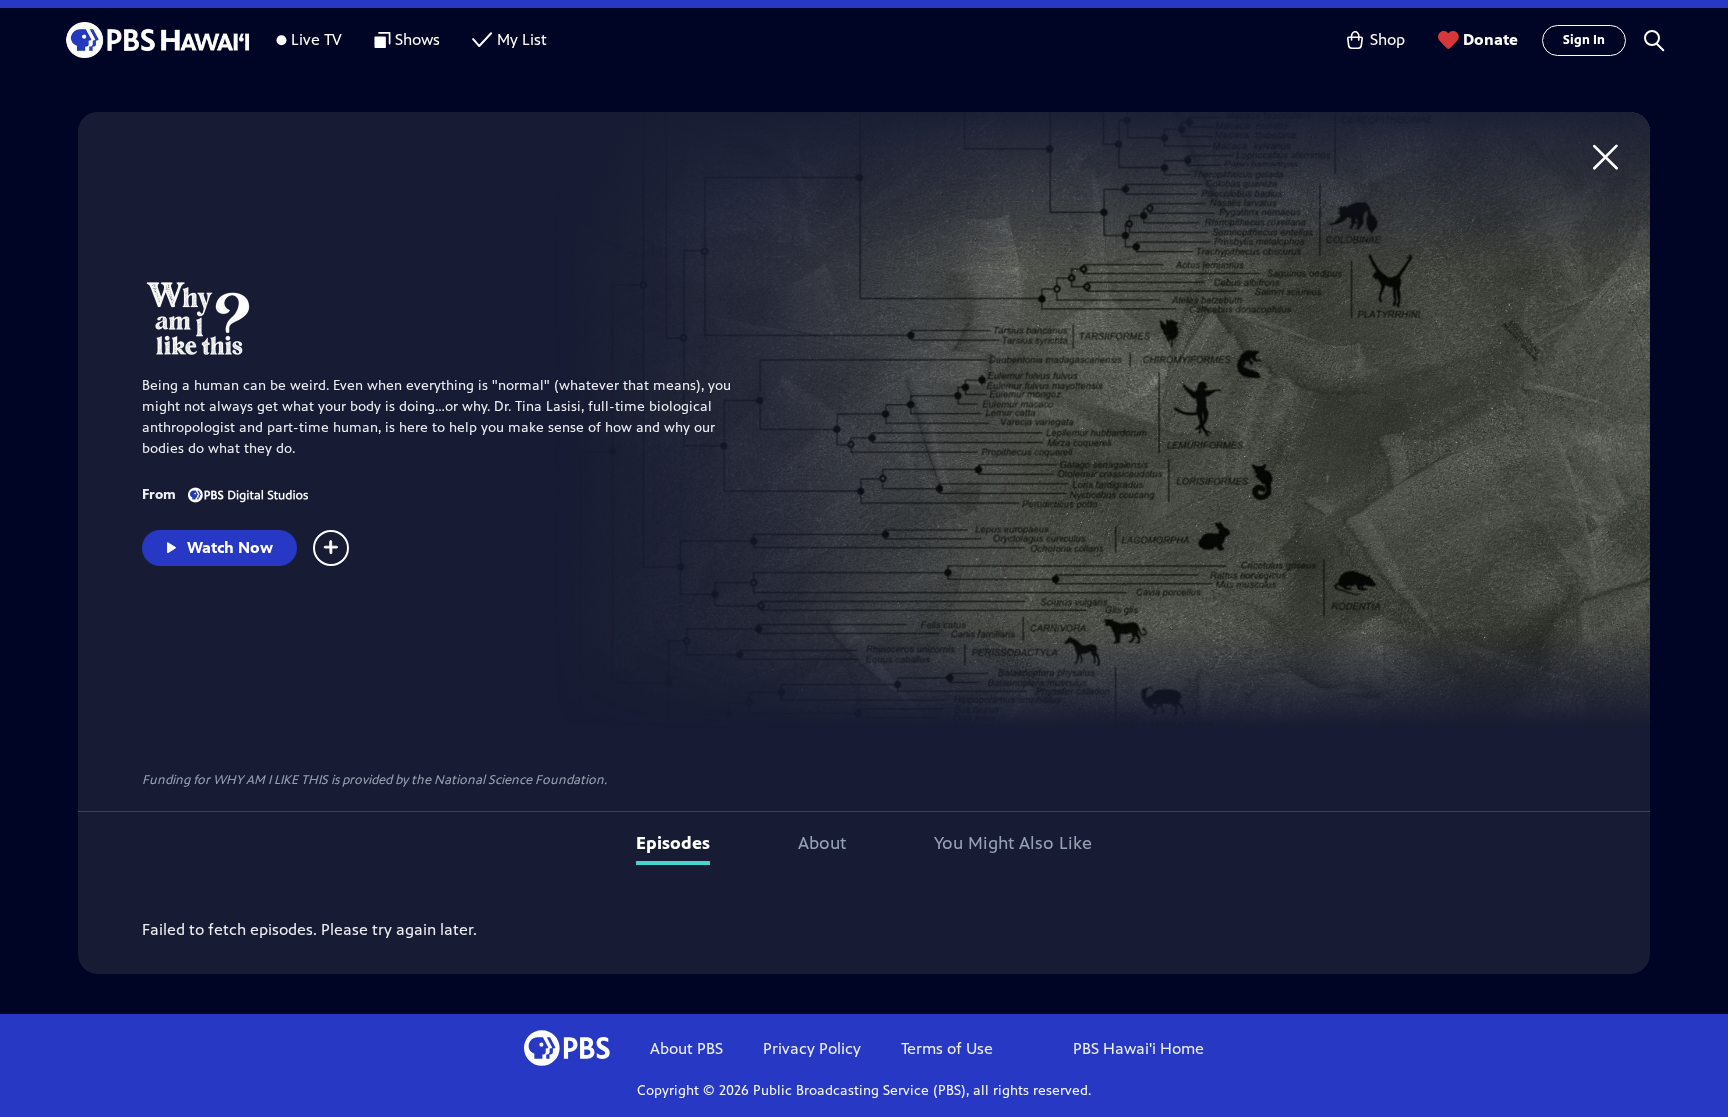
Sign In (1584, 40)
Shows (417, 39)
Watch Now (230, 547)
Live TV (316, 39)
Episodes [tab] (673, 843)
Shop (1387, 39)
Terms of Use (947, 1048)
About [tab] (822, 843)
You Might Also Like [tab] (1013, 843)
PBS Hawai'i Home (1138, 1048)
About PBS (686, 1048)
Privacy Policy (812, 1048)
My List (522, 39)
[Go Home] (1605, 156)
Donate (1490, 39)
